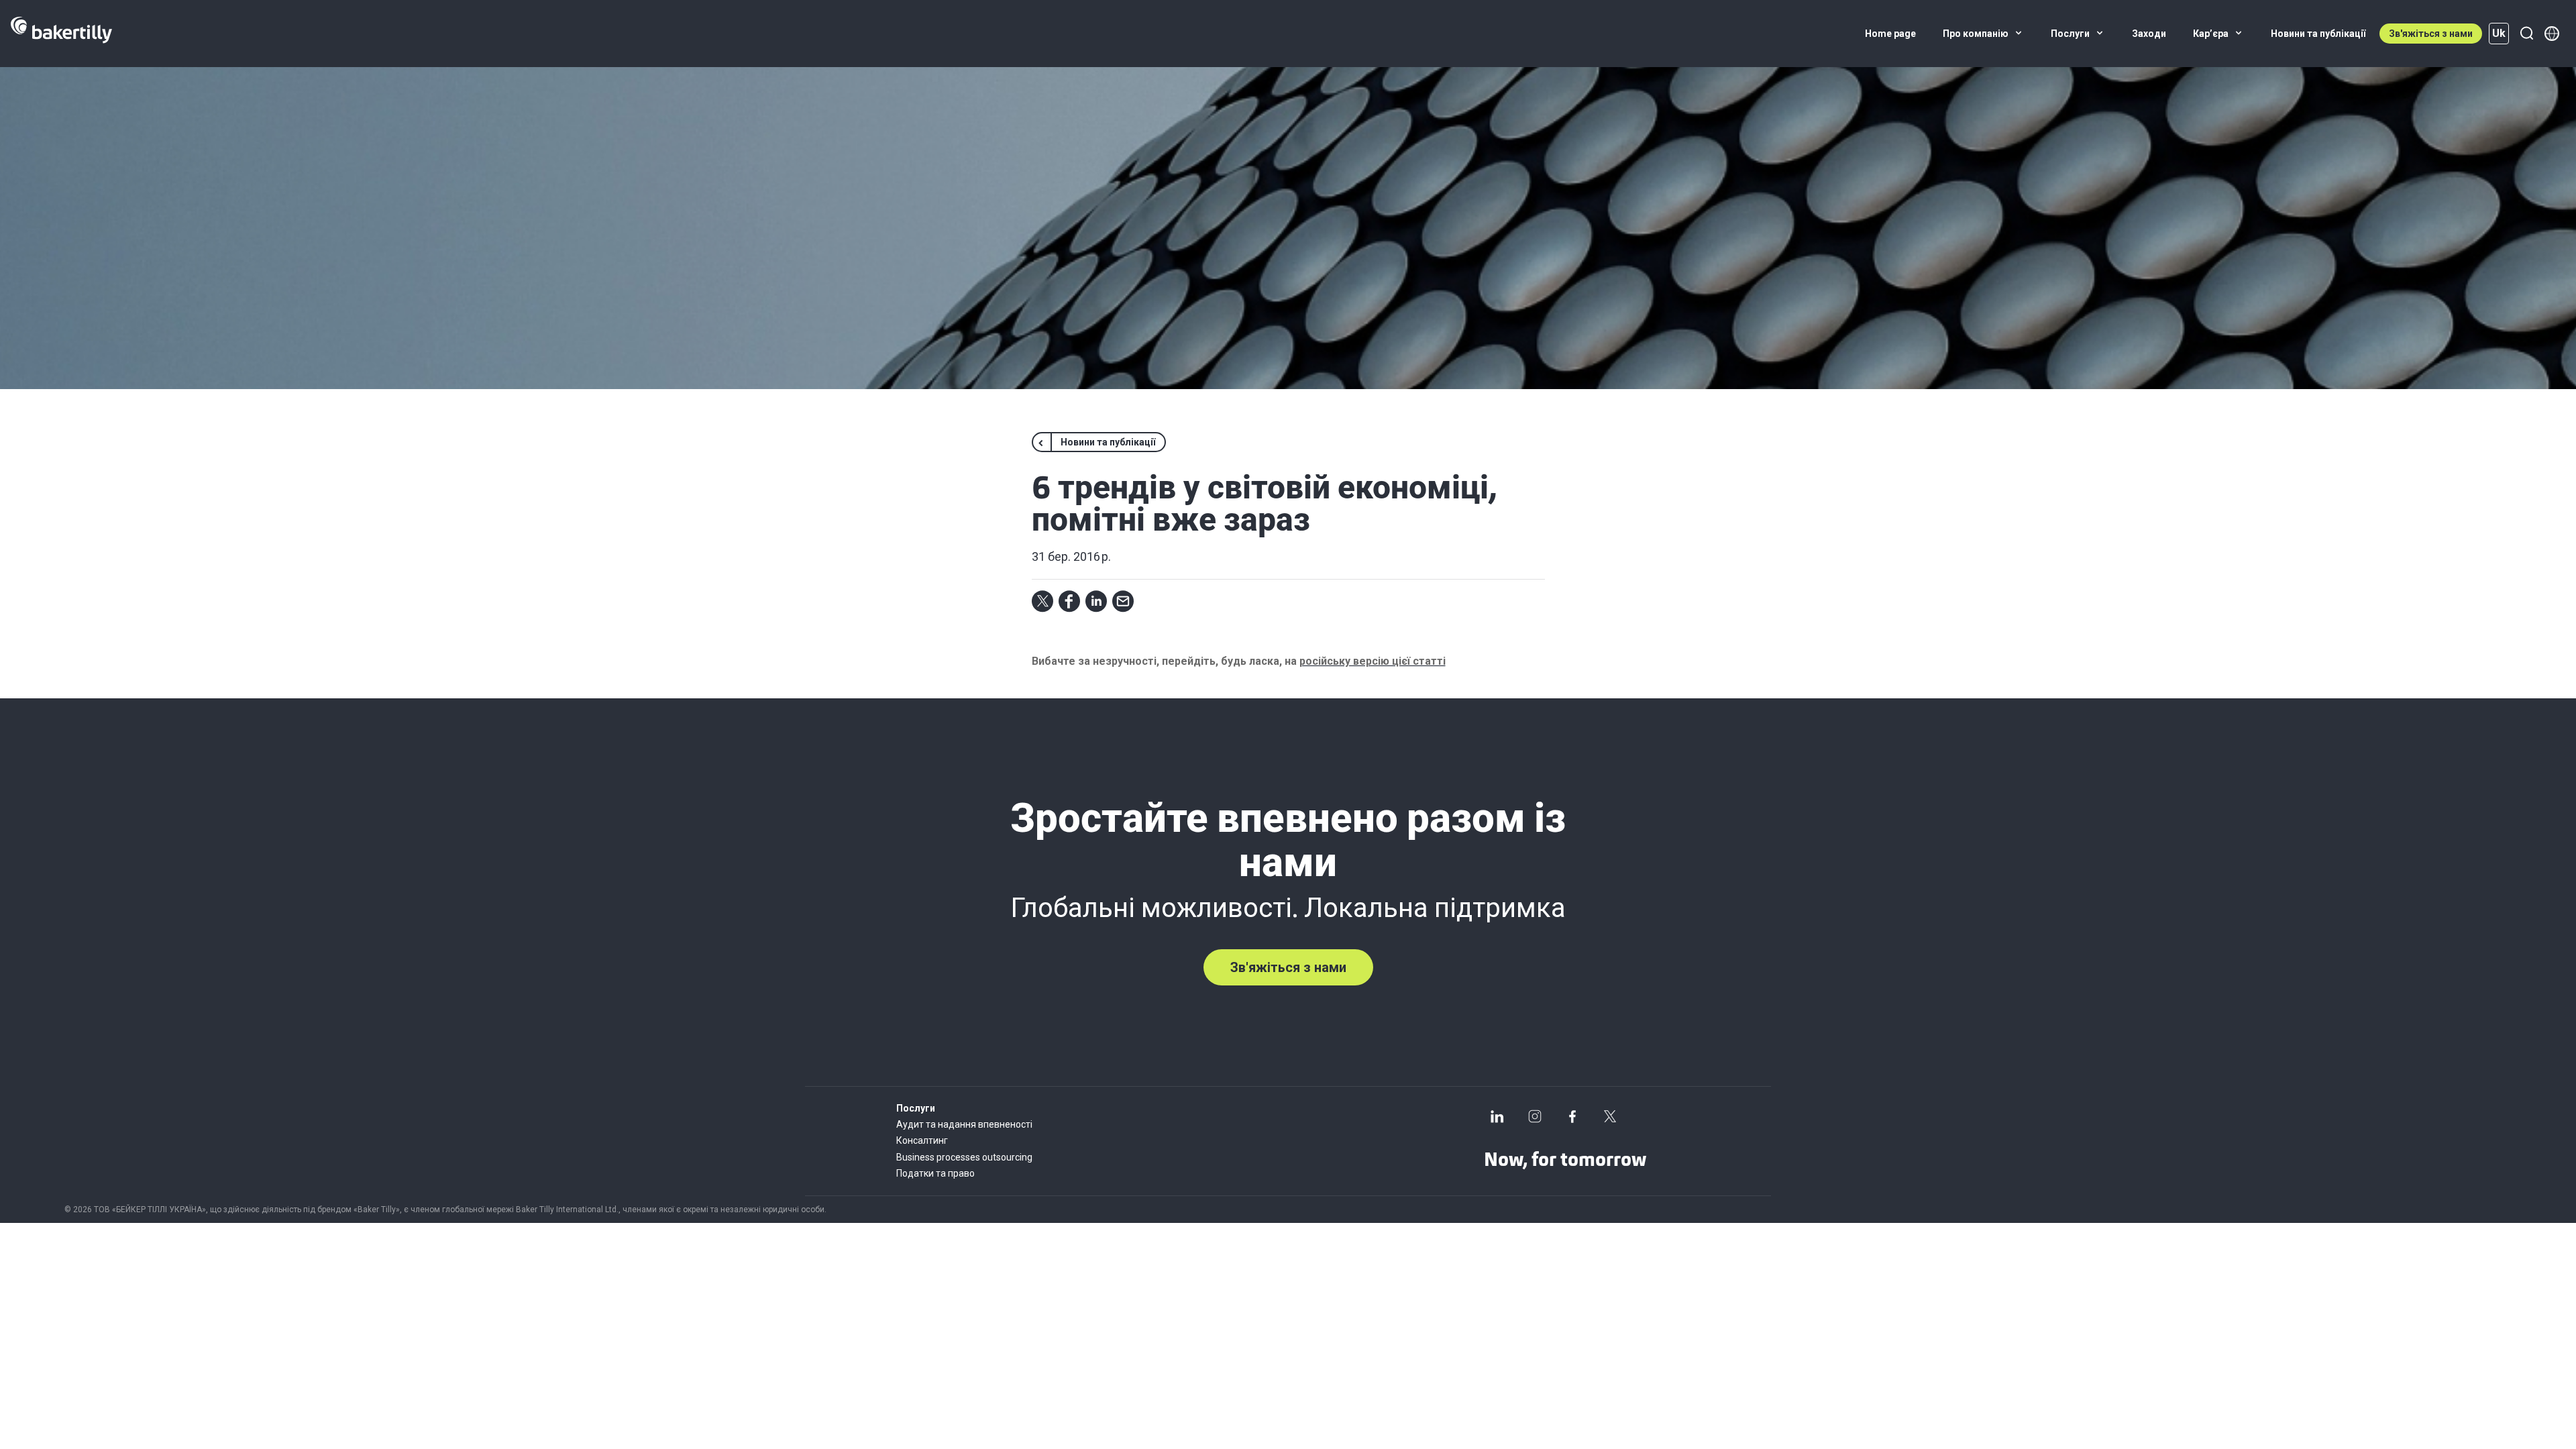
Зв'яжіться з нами (2431, 34)
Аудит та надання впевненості (964, 1124)
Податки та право (935, 1173)
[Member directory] (2552, 34)
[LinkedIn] (1497, 1116)
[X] (1610, 1116)
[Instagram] (1535, 1116)
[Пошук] (2526, 34)
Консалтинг (922, 1140)
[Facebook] (1572, 1116)
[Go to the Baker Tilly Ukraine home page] (61, 34)
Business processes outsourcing (964, 1157)
